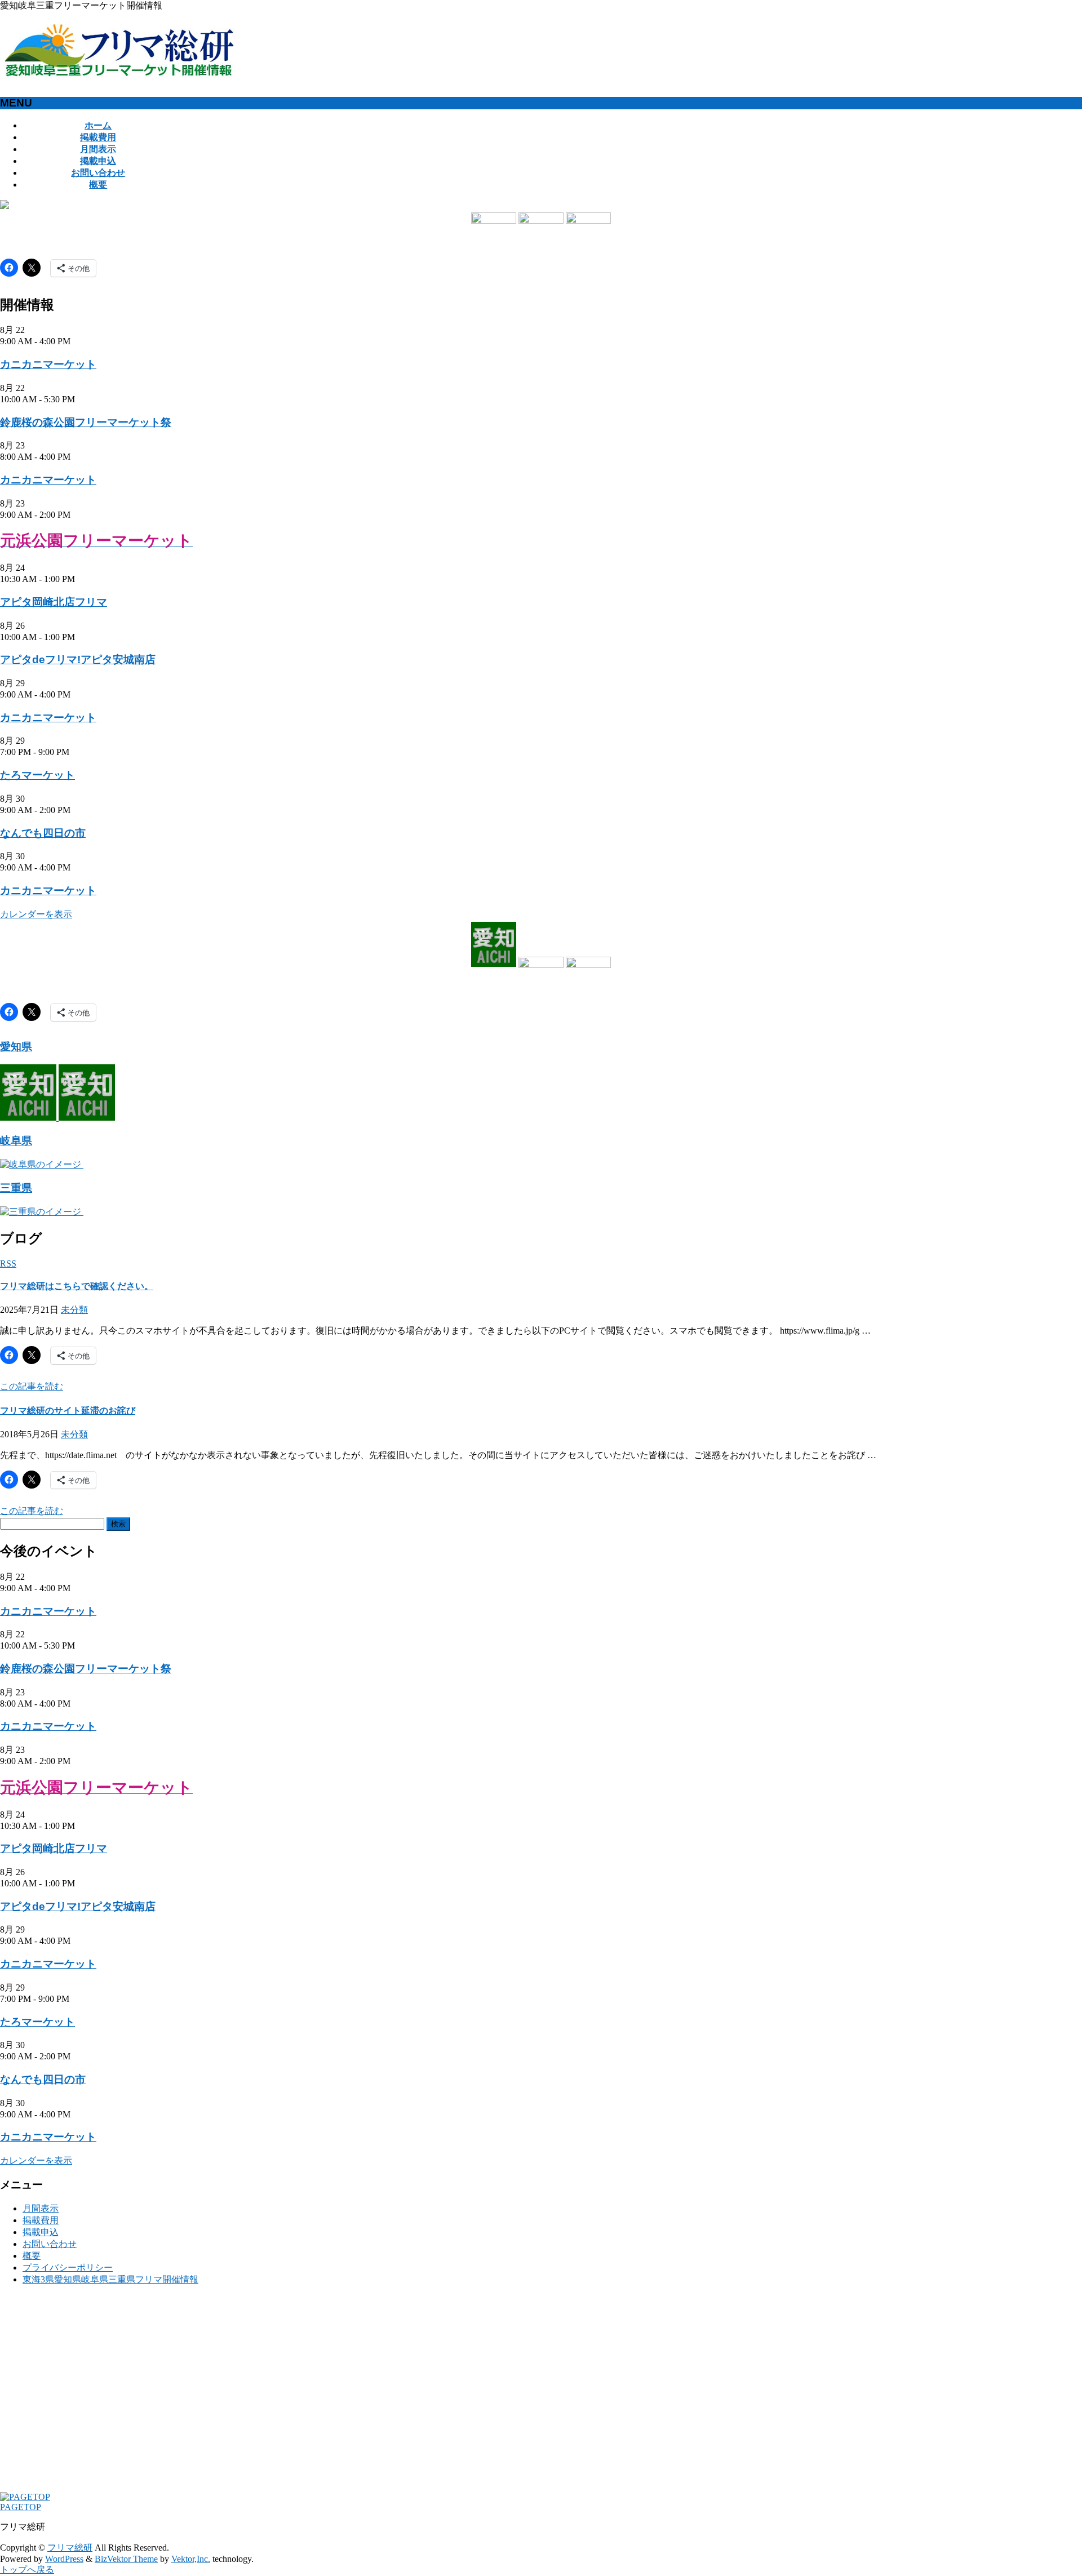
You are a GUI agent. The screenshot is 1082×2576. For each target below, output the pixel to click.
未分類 (74, 1310)
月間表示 (41, 2208)
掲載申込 (41, 2232)
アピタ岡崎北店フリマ (54, 602)
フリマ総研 (70, 2548)
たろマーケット (37, 775)
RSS (8, 1263)
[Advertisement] (338, 2394)
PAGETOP (21, 2507)
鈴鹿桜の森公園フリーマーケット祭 (86, 422)
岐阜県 (16, 1141)
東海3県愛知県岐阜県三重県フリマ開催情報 (110, 2279)
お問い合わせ (50, 2244)
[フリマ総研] (120, 74)
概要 (32, 2256)
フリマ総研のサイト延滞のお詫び (68, 1411)
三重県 (16, 1188)
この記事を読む (32, 1386)
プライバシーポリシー (68, 2268)
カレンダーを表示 (36, 914)
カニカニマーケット (48, 364)
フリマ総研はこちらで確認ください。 (77, 1286)
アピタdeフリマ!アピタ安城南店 (78, 659)
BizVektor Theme (126, 2559)
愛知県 (16, 1047)
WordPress (64, 2559)
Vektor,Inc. (191, 2559)
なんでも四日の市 (43, 833)
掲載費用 (41, 2220)
